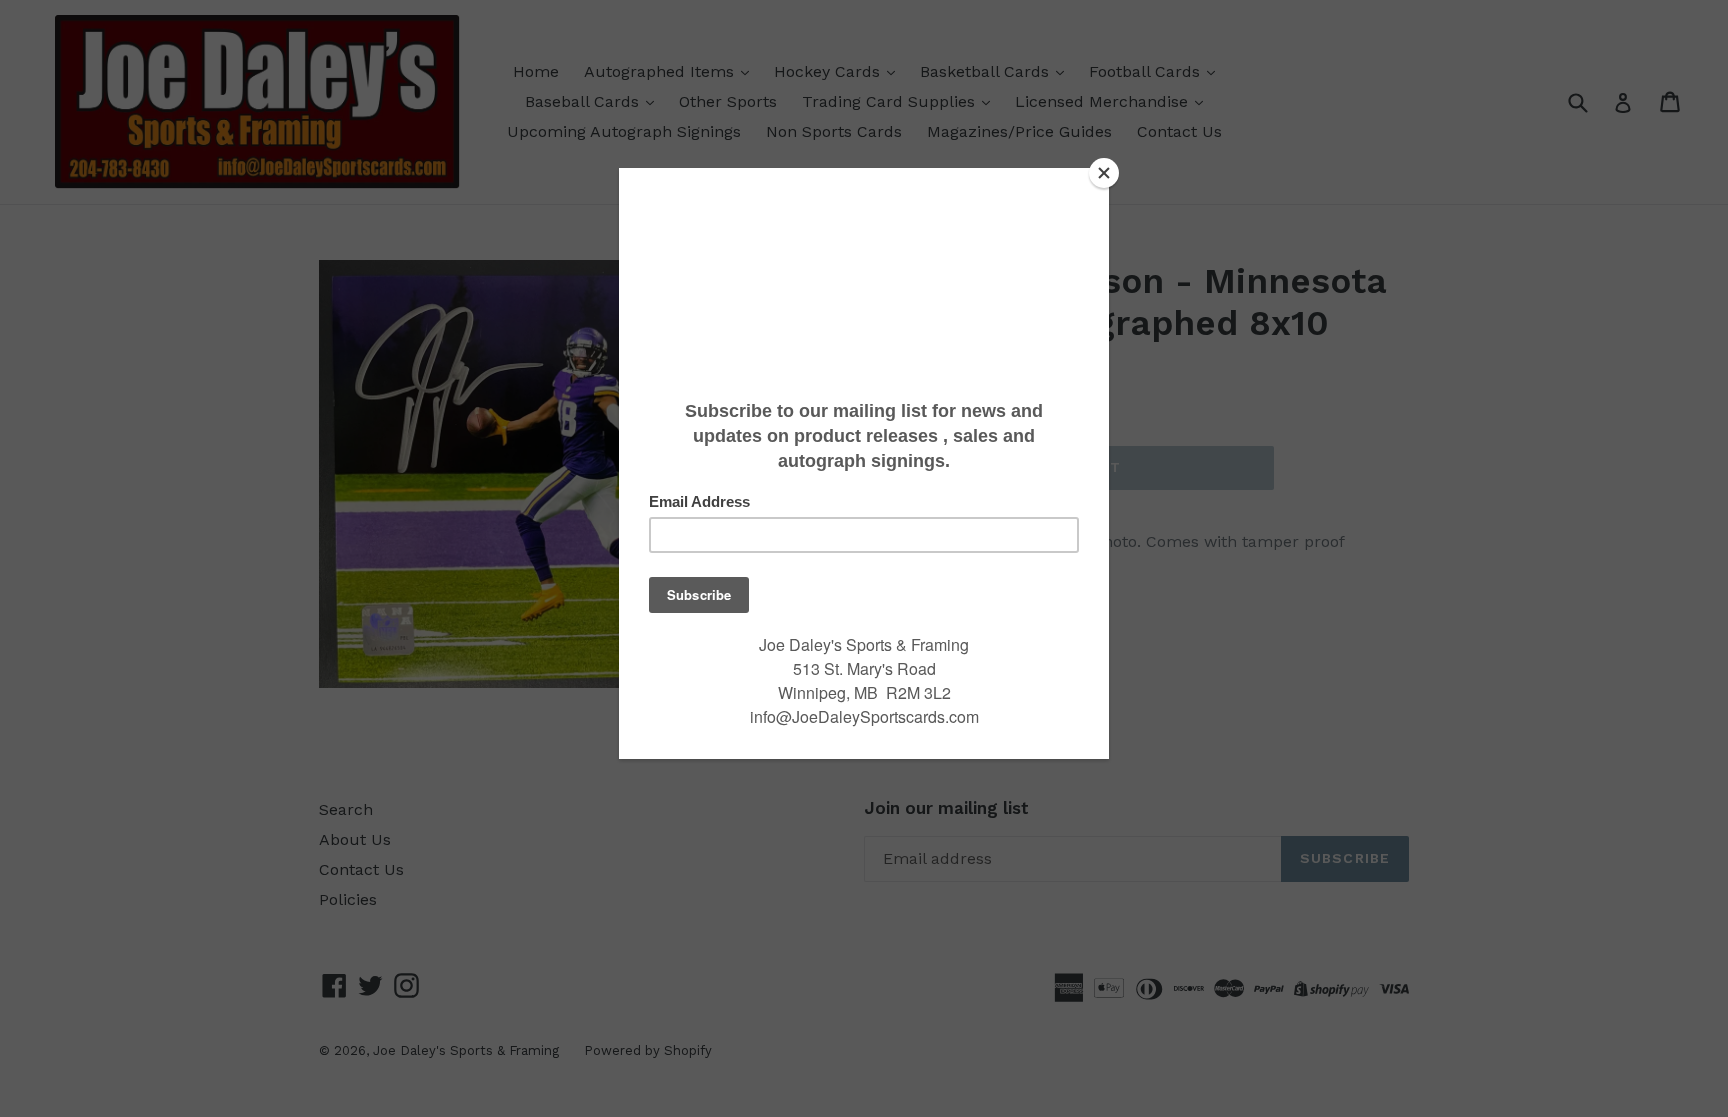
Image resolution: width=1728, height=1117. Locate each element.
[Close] (1104, 173)
